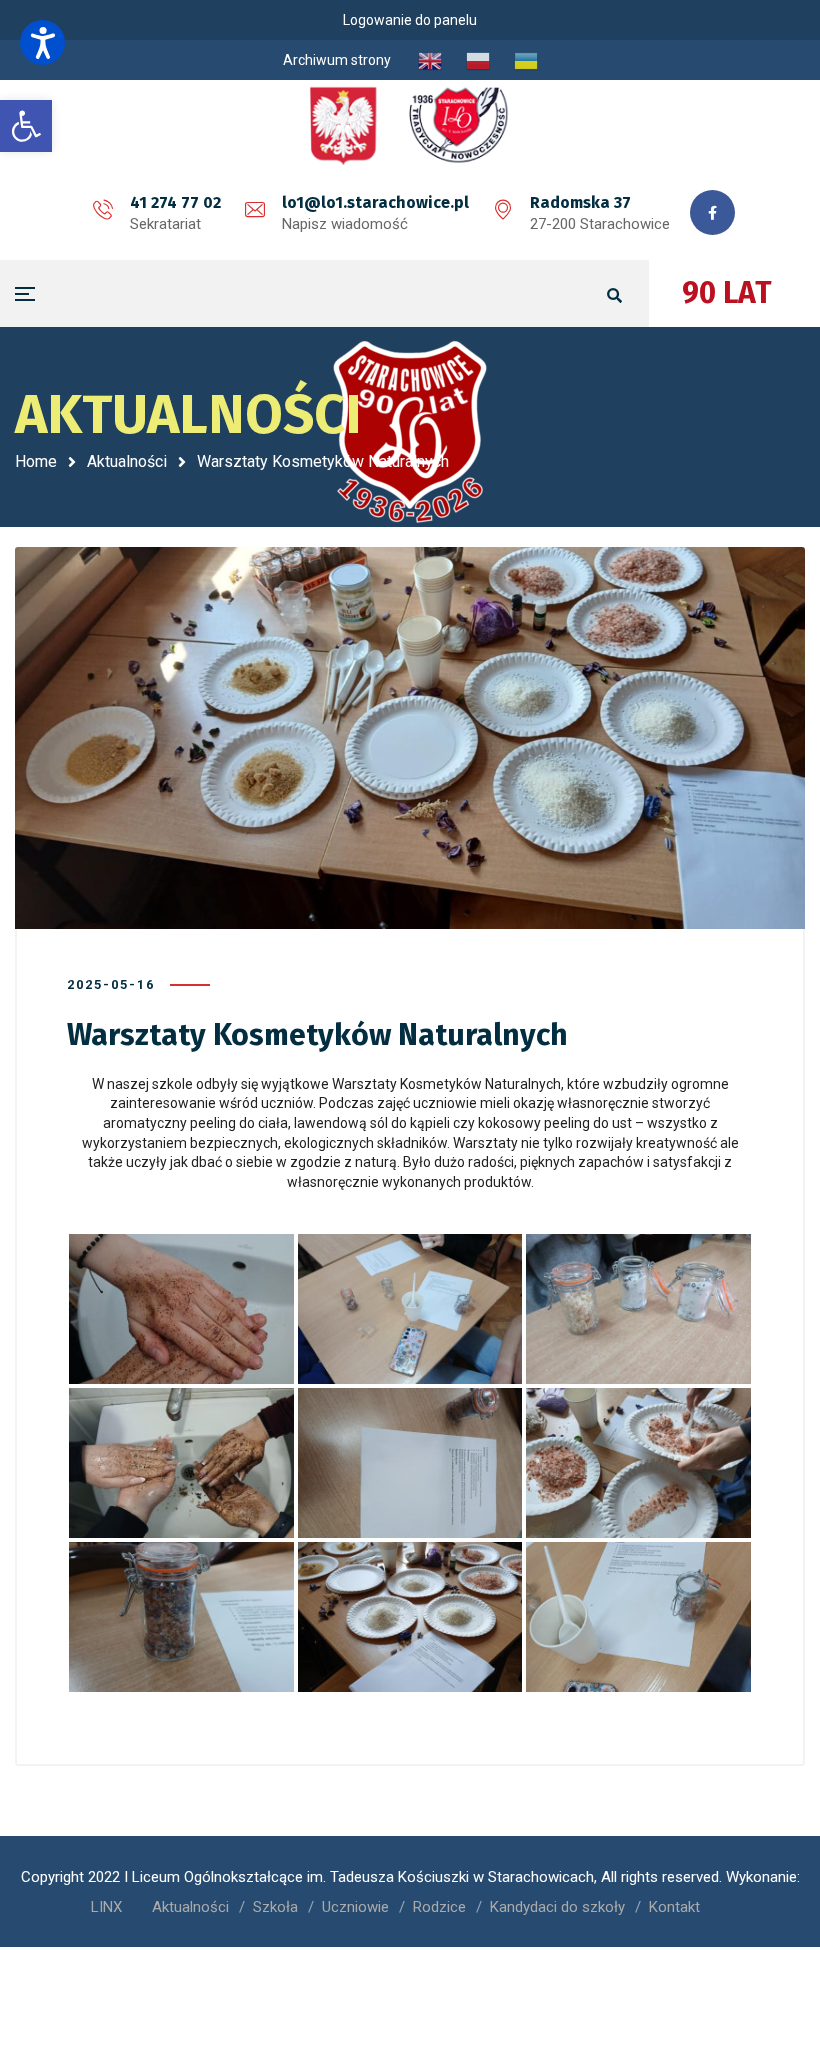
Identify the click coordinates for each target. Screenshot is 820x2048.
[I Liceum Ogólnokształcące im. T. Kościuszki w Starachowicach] (410, 125)
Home (36, 461)
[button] (42, 42)
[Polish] (478, 60)
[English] (430, 60)
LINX (106, 1907)
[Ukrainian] (526, 60)
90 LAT (727, 293)
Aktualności (127, 461)
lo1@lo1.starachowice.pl (375, 202)
